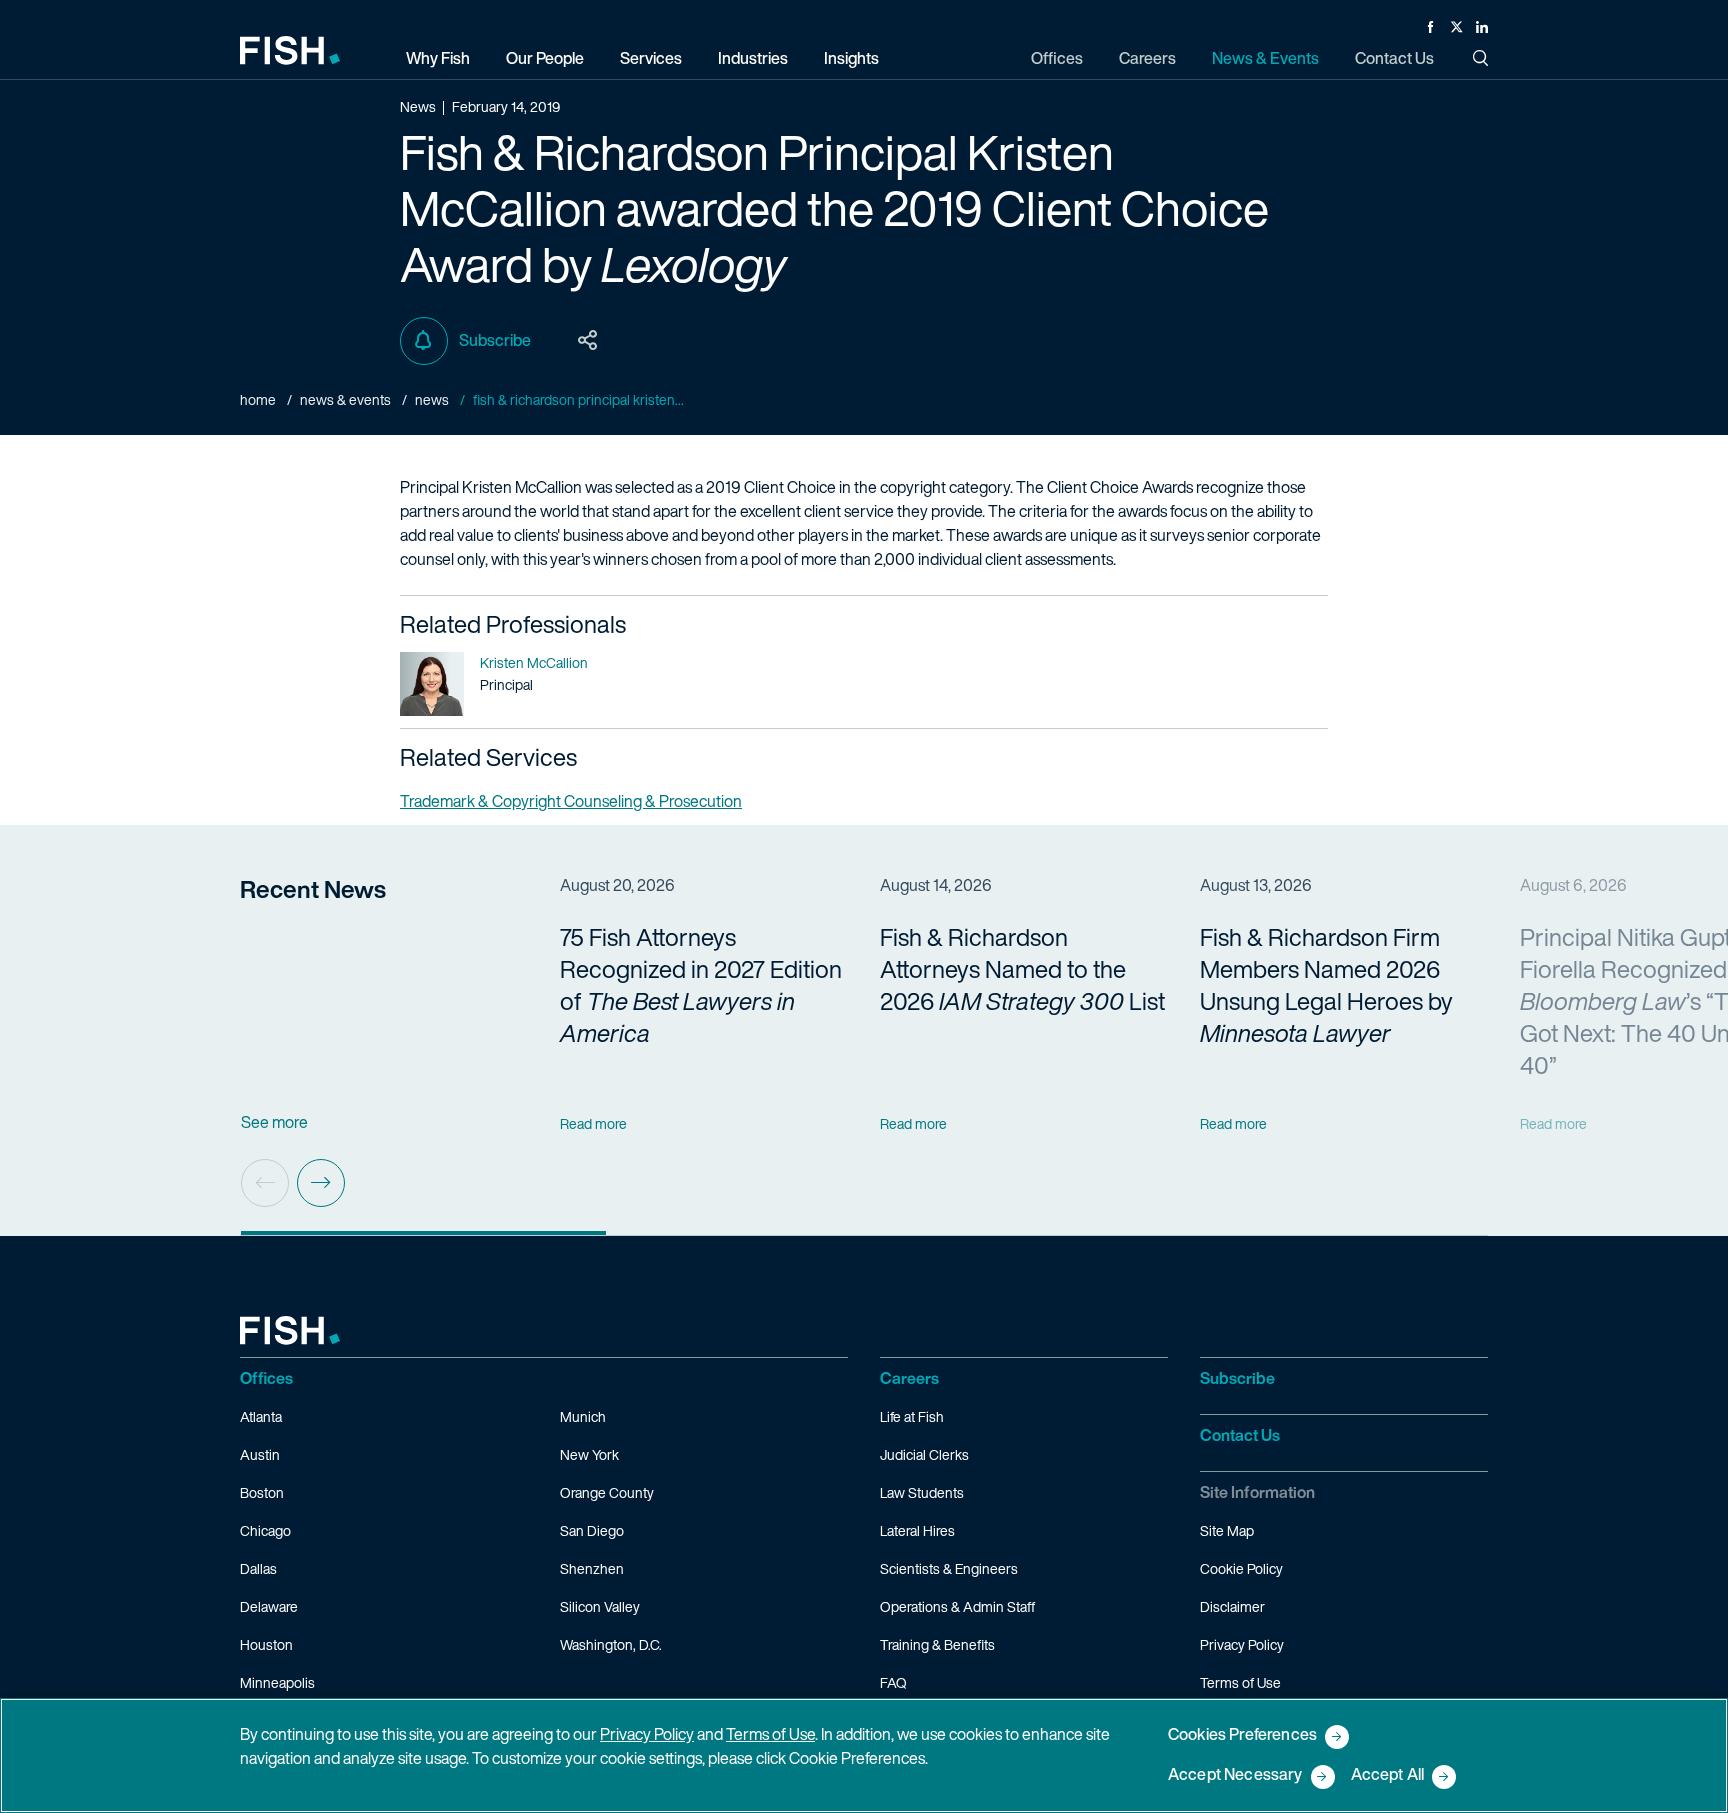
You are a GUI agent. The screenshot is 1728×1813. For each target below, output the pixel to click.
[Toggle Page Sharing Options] (588, 341)
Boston (262, 1492)
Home (258, 399)
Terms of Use (1240, 1682)
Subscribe (495, 340)
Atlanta (261, 1416)
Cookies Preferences (1242, 1735)
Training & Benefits (937, 1644)
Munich (583, 1416)
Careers (909, 1378)
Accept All (1388, 1775)
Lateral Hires (917, 1530)
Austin (260, 1454)
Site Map (1227, 1530)
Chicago (265, 1530)
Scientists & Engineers (949, 1568)
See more (274, 1122)
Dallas (258, 1568)
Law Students (922, 1492)
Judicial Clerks (924, 1454)
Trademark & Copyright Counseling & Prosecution (571, 801)
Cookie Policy (1241, 1568)
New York (589, 1454)
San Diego (592, 1530)
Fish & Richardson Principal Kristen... (578, 399)
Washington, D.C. (611, 1644)
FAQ (893, 1682)
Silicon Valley (600, 1606)
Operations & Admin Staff (957, 1606)
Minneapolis (277, 1682)
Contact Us (1240, 1435)
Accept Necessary (1235, 1775)
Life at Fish (912, 1416)
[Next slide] (321, 1183)
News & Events (345, 399)
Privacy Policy (1242, 1644)
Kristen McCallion (534, 662)
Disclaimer (1232, 1606)
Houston (266, 1644)
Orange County (607, 1492)
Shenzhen (592, 1568)
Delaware (269, 1606)
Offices (266, 1378)
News (432, 399)
